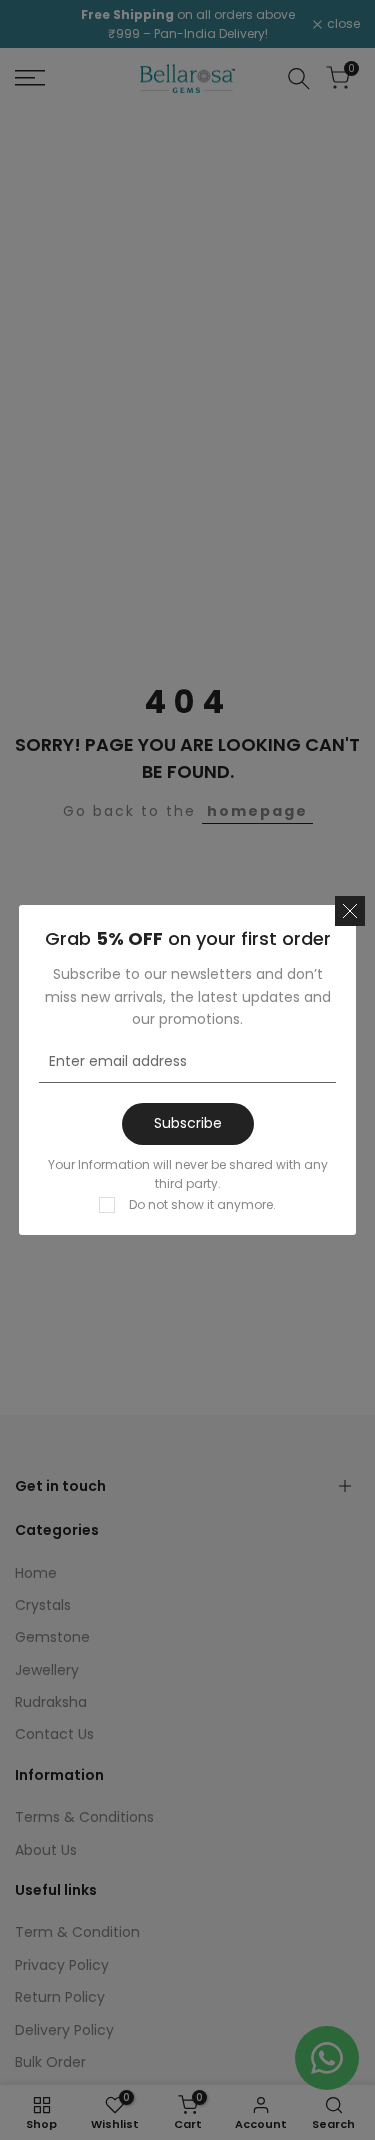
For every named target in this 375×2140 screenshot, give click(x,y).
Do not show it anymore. (202, 1204)
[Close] (350, 911)
